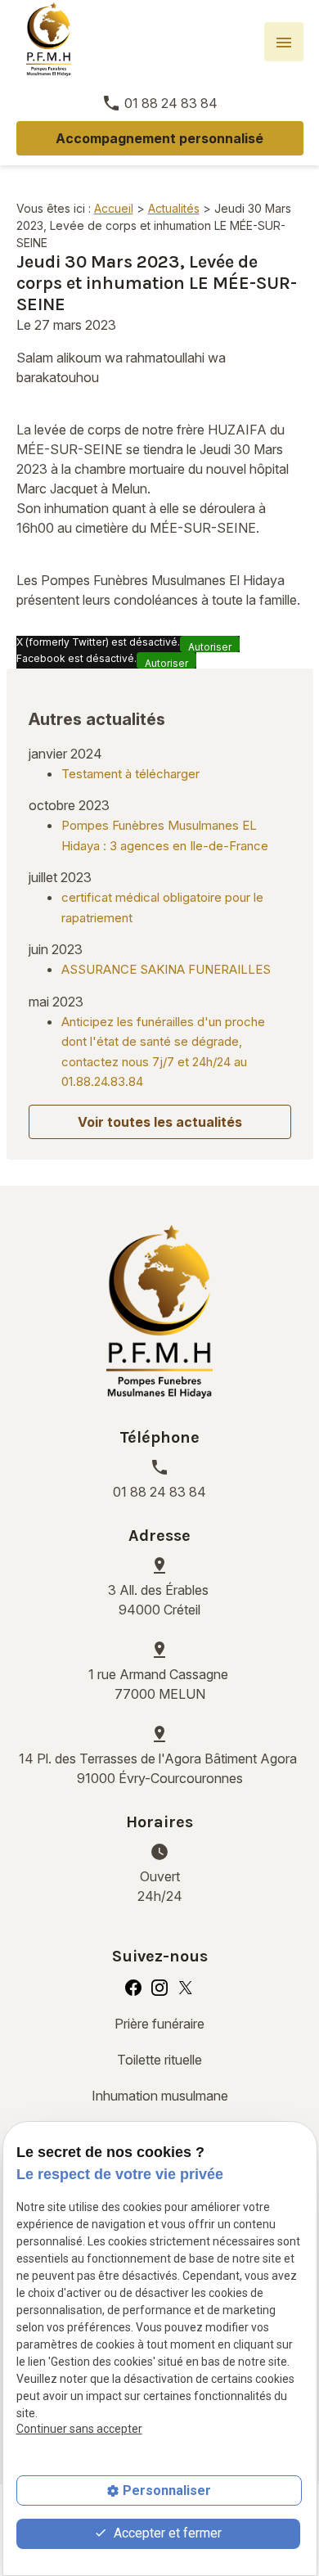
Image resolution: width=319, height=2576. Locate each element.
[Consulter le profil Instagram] (159, 1987)
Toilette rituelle (159, 2060)
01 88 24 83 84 (171, 103)
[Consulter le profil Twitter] (186, 1987)
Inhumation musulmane (160, 2096)
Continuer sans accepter (79, 2429)
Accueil (114, 208)
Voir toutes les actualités (160, 1122)
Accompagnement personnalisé (159, 138)
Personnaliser (167, 2490)
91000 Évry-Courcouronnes (159, 1768)
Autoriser (210, 646)
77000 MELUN (160, 1684)
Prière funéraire (159, 2024)
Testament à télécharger (130, 774)
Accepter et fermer (166, 2533)
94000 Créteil (160, 1600)
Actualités (174, 208)
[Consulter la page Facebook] (133, 1987)
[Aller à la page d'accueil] (49, 39)
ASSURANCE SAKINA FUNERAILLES (166, 969)
